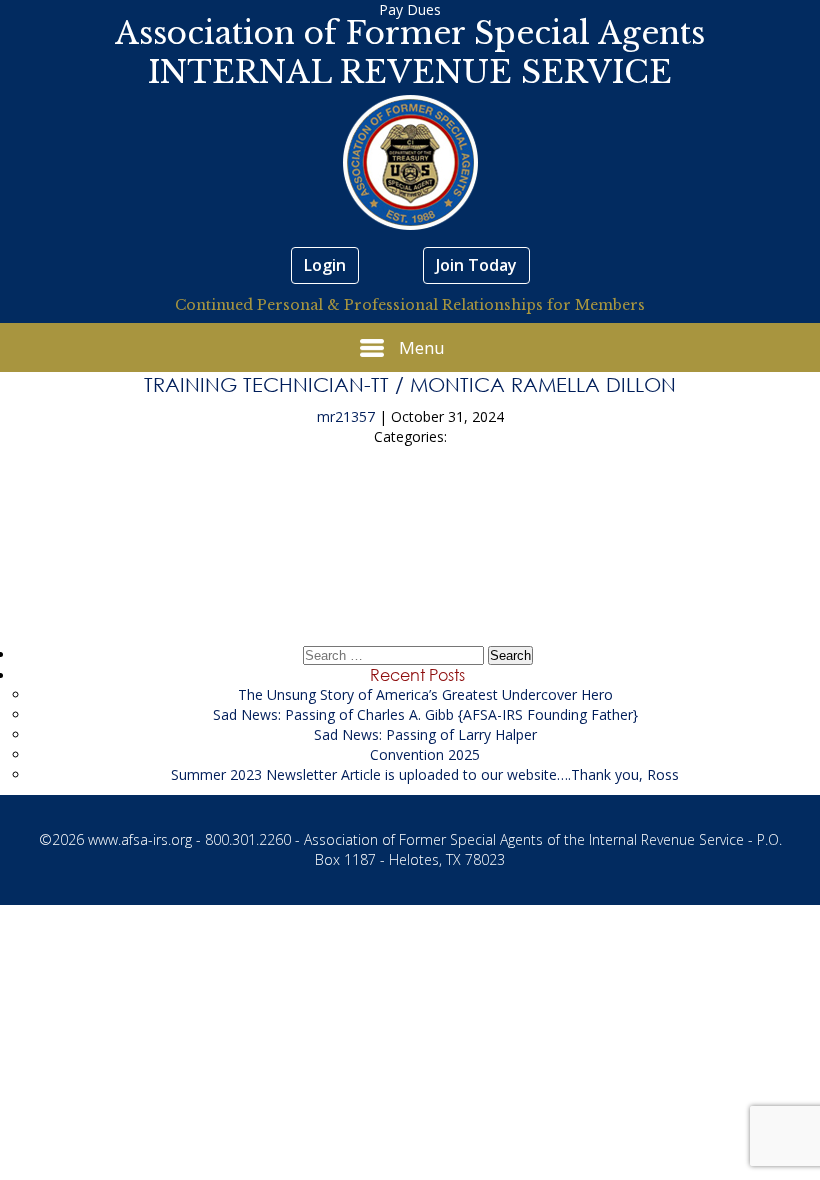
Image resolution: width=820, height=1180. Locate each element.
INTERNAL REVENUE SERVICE (410, 72)
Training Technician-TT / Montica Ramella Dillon (410, 384)
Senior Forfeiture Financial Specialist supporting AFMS (410, 566)
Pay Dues (410, 9)
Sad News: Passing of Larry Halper (425, 734)
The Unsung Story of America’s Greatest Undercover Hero (425, 694)
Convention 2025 (425, 754)
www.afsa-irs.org (140, 839)
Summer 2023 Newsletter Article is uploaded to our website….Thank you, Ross (425, 774)
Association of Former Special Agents (410, 33)
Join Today (476, 265)
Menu (422, 347)
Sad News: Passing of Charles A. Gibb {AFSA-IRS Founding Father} (425, 714)
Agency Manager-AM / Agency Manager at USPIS (410, 510)
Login (325, 265)
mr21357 (346, 416)
